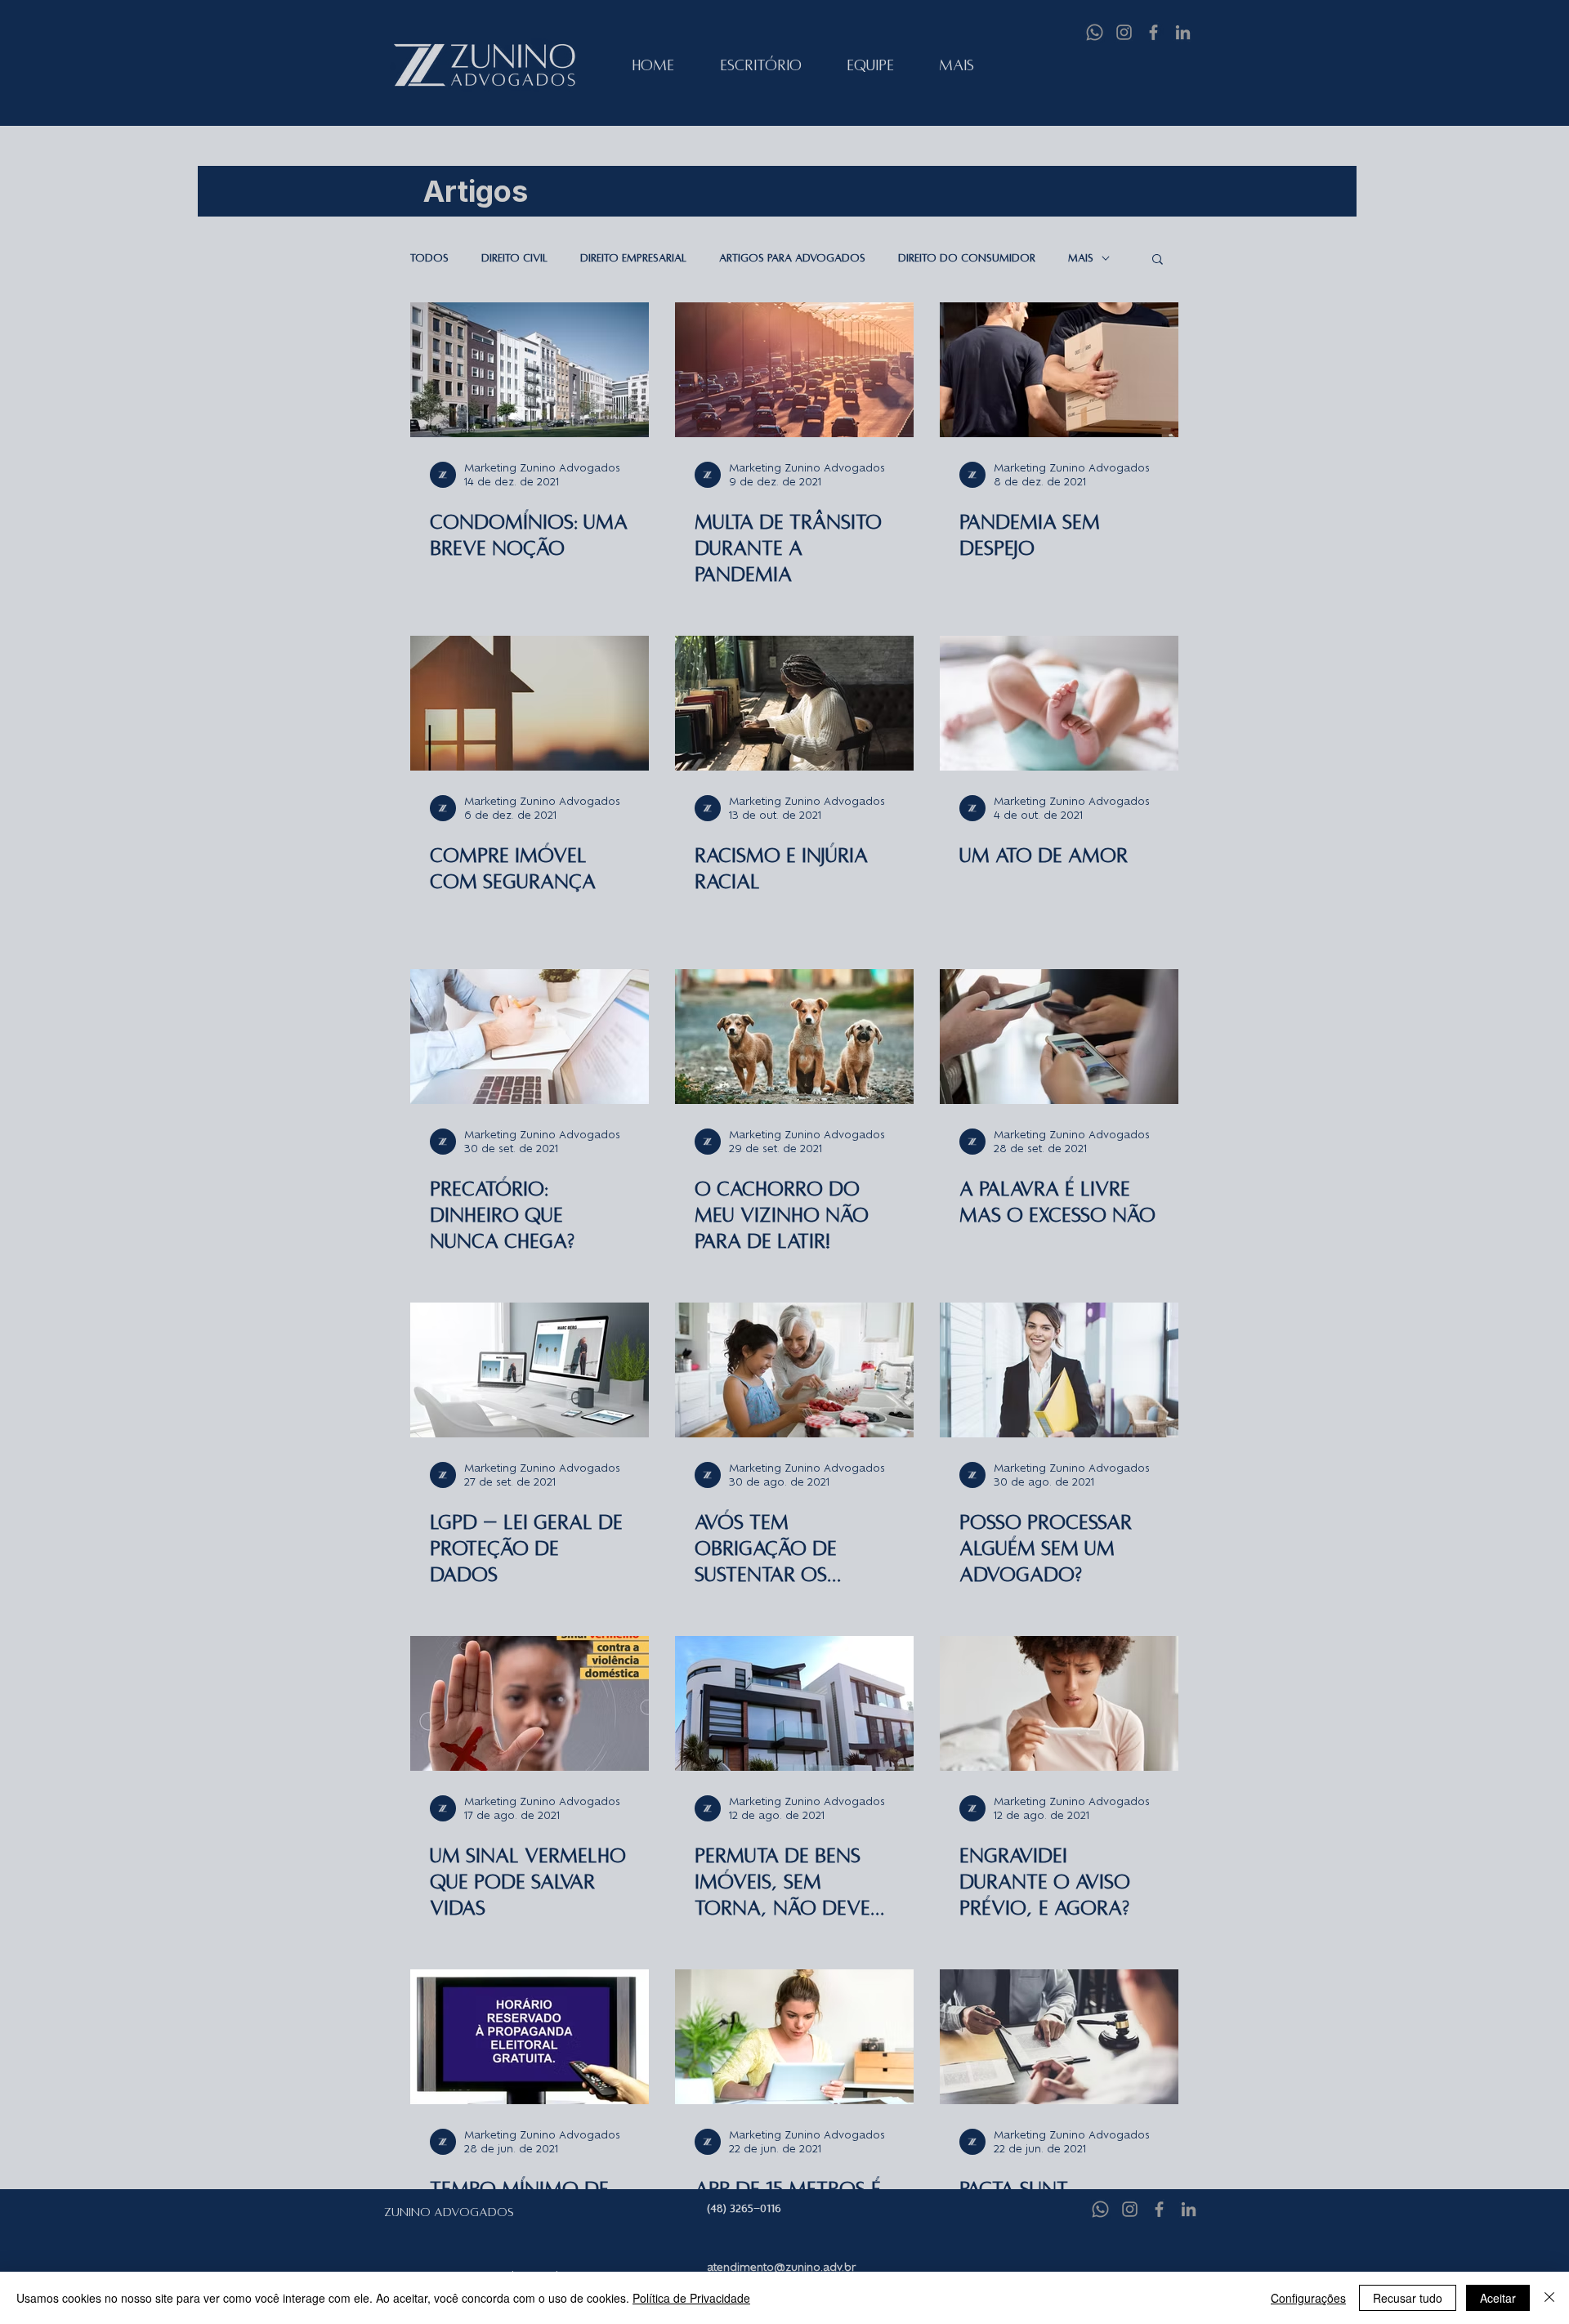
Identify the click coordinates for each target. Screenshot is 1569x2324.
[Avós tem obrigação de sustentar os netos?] (794, 1370)
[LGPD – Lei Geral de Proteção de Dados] (530, 1370)
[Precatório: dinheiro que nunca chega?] (530, 1037)
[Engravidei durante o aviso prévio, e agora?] (1059, 1703)
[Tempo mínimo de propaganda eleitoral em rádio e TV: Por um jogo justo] (530, 2037)
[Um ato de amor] (1059, 703)
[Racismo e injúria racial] (794, 703)
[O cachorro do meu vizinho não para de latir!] (794, 1037)
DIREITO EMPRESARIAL (633, 258)
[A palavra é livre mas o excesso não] (1059, 1037)
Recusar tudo (1408, 2298)
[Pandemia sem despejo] (1059, 370)
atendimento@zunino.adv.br (781, 2267)
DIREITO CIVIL (514, 258)
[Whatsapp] (1095, 32)
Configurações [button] (1308, 2298)
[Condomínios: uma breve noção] (530, 370)
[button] (1158, 260)
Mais (1081, 258)
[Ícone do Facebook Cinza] (1153, 32)
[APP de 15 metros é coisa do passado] (794, 2037)
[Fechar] (1549, 2298)
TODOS (429, 258)
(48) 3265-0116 (744, 2209)
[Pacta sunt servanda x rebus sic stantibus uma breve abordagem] (1059, 2037)
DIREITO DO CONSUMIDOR (967, 258)
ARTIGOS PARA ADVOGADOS (792, 258)
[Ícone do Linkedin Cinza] (1183, 32)
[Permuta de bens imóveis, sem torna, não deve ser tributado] (794, 1703)
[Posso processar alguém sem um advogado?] (1059, 1370)
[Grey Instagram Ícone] (1124, 32)
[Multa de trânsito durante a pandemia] (794, 370)
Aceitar (1498, 2298)
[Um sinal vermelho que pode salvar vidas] (530, 1703)
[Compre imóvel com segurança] (530, 703)
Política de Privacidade (691, 2298)
